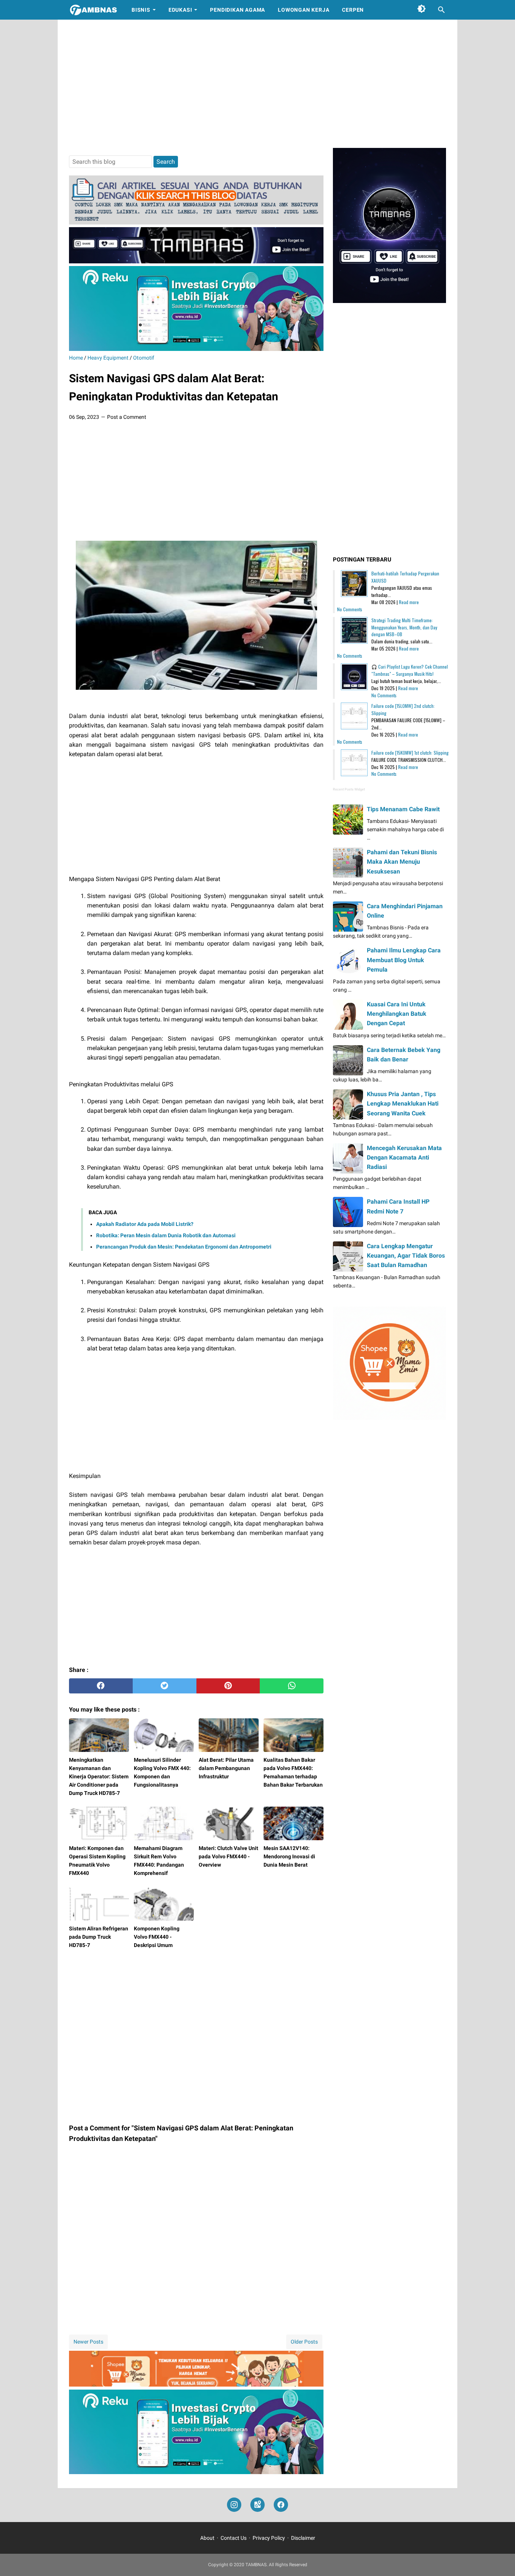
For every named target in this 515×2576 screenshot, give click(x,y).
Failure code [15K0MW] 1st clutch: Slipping (410, 753)
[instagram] (234, 2505)
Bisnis (141, 10)
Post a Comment (127, 417)
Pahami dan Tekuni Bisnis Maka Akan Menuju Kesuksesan (402, 862)
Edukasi (180, 10)
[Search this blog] (441, 10)
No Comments (350, 609)
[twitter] (165, 1686)
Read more (409, 602)
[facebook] (101, 1686)
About (207, 2538)
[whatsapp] (292, 1686)
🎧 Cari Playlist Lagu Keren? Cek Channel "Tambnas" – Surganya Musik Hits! (410, 670)
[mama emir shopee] (196, 2385)
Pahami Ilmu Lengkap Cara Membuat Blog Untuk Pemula (404, 960)
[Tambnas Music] (196, 261)
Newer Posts (88, 2342)
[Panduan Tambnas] (196, 222)
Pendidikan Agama (238, 10)
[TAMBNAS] (93, 10)
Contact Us (234, 2538)
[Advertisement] (257, 84)
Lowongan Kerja (303, 10)
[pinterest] (228, 1686)
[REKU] (196, 349)
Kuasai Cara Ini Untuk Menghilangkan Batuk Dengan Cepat (397, 1014)
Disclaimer (303, 2538)
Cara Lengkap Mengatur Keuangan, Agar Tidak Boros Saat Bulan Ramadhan (406, 1256)
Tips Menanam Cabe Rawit (403, 809)
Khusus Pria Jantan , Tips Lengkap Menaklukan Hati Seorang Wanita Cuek (403, 1103)
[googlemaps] (257, 2505)
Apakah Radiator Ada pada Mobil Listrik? (145, 1224)
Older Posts (304, 2342)
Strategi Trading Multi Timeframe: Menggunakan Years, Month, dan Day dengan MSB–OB (404, 627)
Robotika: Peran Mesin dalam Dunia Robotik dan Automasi (166, 1235)
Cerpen (353, 10)
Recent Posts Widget (349, 789)
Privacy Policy (269, 2538)
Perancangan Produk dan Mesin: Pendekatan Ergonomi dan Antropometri (184, 1247)
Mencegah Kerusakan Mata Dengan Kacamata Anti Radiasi (404, 1157)
